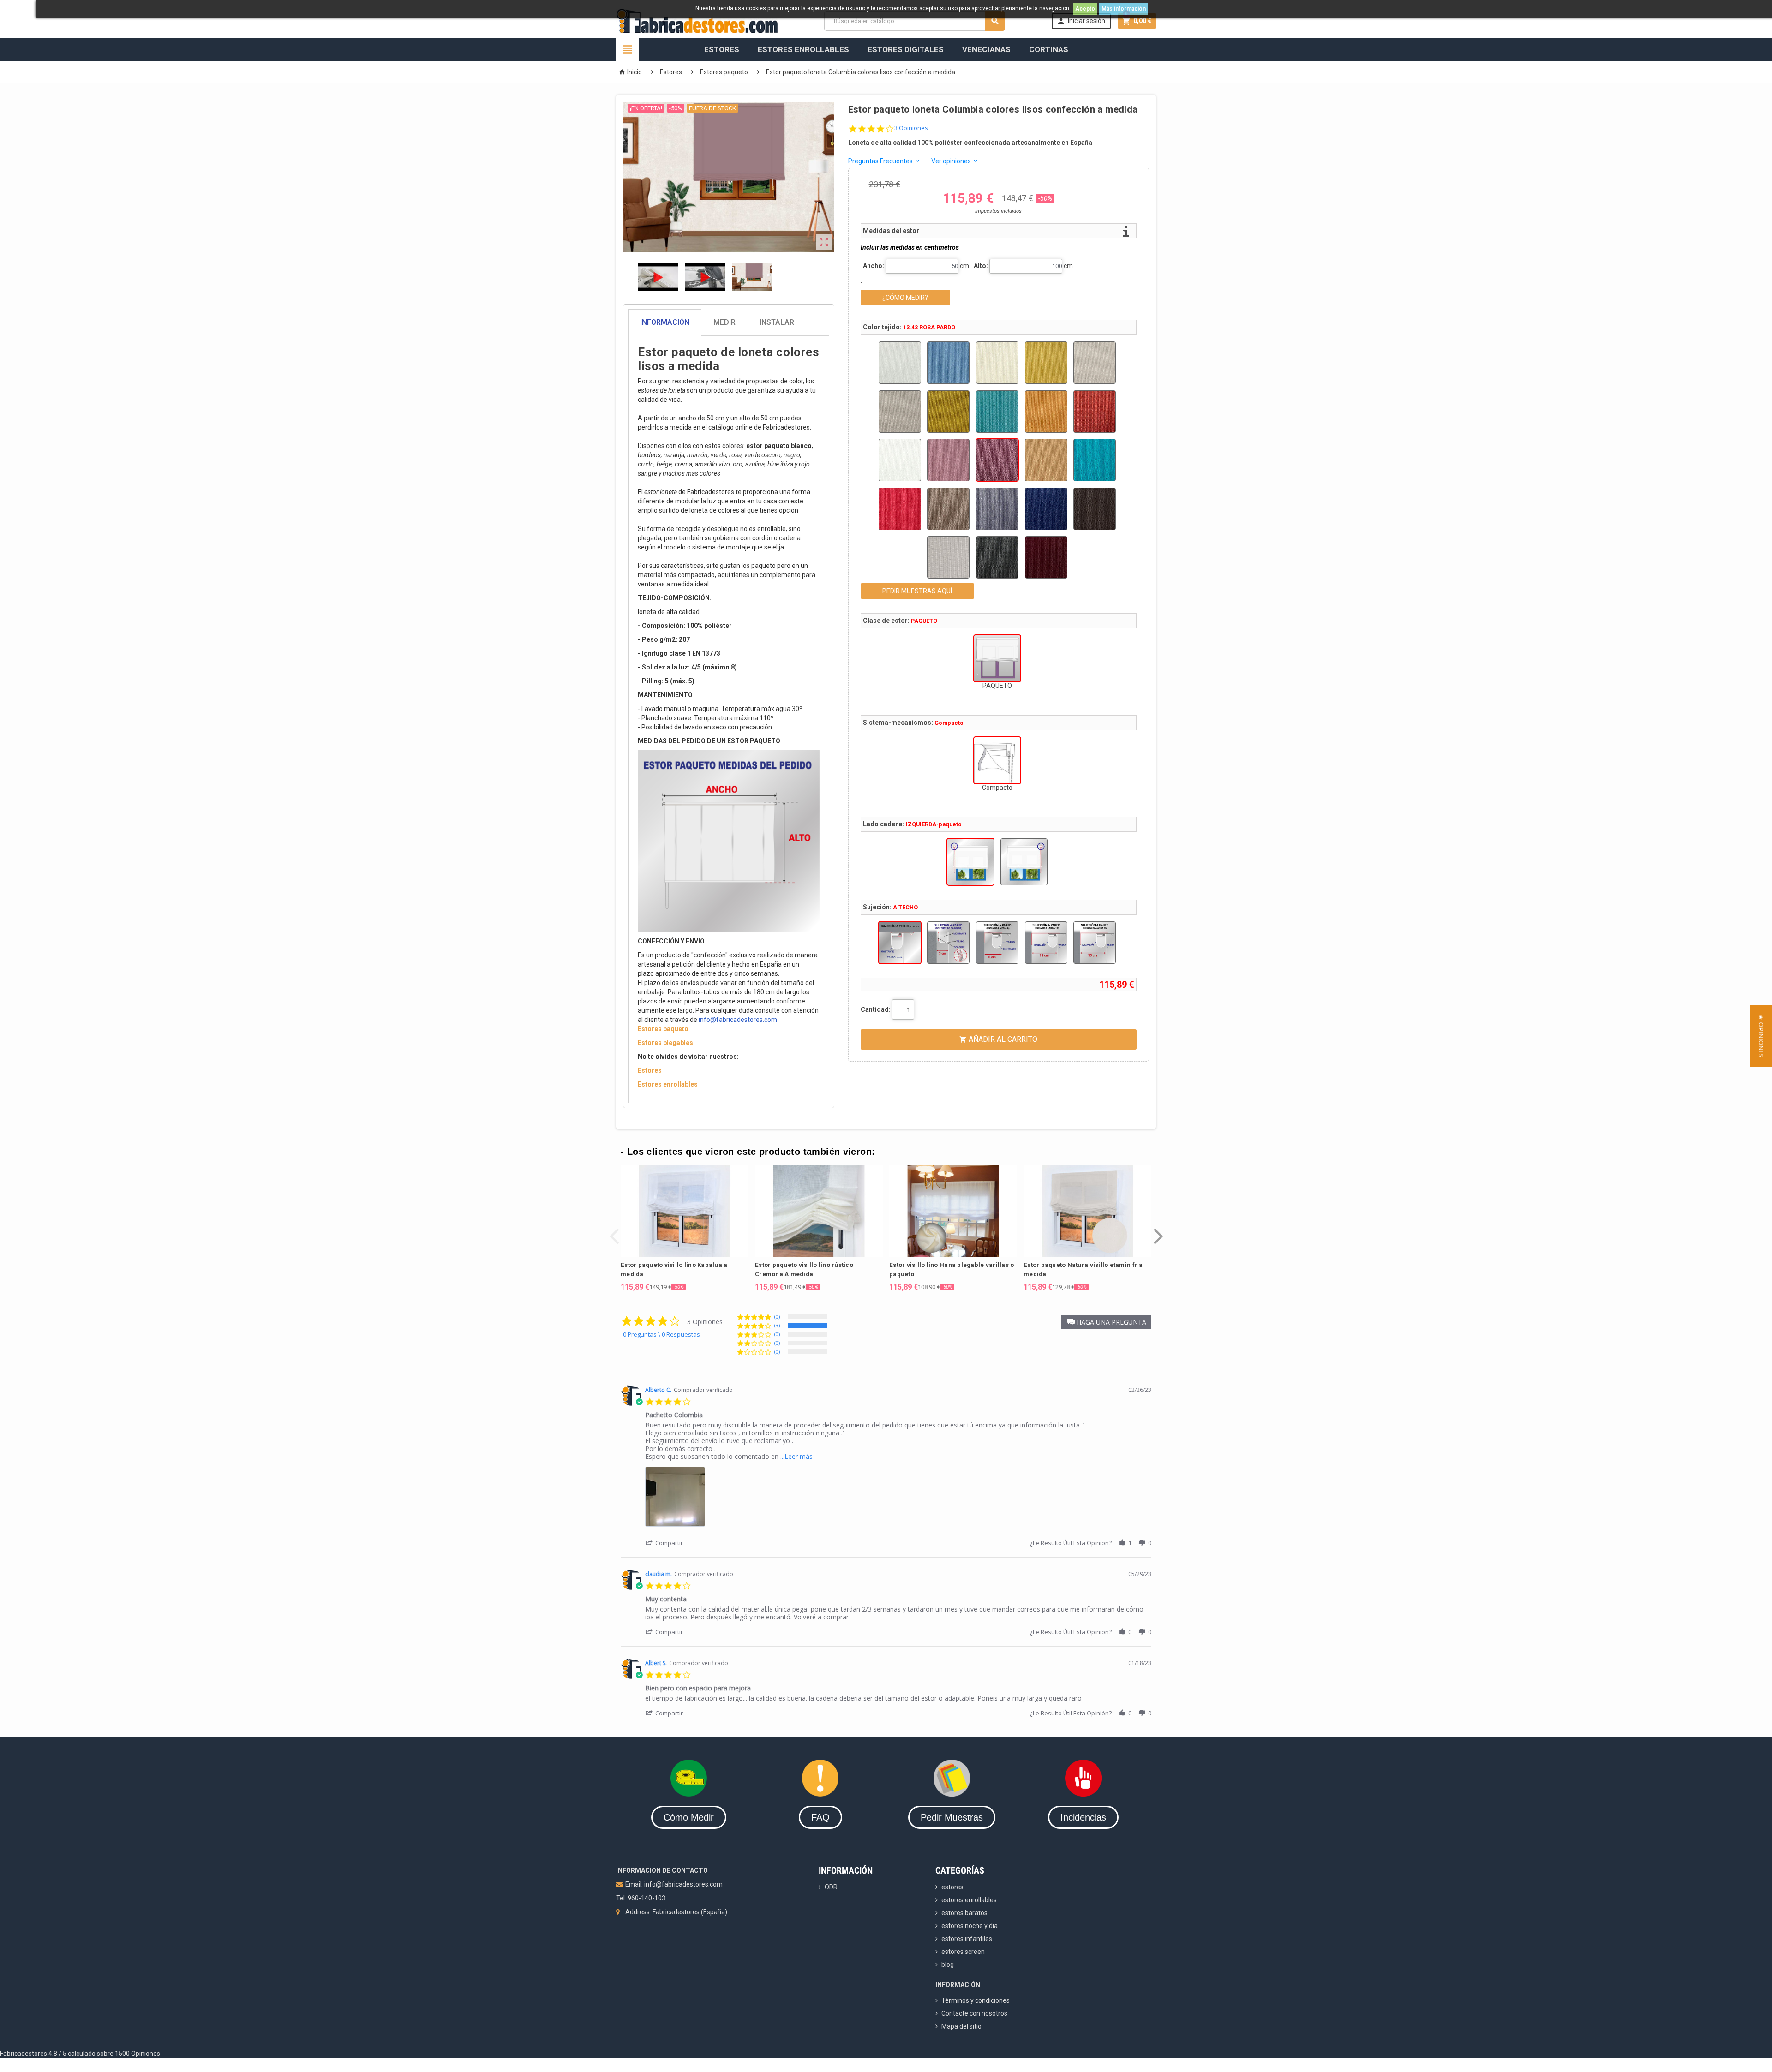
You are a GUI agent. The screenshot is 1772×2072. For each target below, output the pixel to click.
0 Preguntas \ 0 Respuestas (662, 1334)
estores (952, 1887)
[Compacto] (997, 760)
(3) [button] (777, 1325)
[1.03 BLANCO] (900, 363)
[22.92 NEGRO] (997, 557)
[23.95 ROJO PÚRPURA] (1046, 557)
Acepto (1085, 9)
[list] (898, 1499)
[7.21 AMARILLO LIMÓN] (948, 412)
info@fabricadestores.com (738, 1020)
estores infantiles (967, 1939)
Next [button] (1158, 1229)
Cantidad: (876, 1009)
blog (948, 1965)
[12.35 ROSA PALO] (948, 460)
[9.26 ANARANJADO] (1046, 412)
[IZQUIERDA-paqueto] (970, 862)
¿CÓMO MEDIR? (905, 298)
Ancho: (874, 266)
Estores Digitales (906, 49)
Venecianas (986, 49)
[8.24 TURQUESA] (997, 412)
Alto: (981, 266)
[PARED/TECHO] (948, 943)
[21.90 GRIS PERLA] (948, 557)
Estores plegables (665, 1043)
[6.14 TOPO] (900, 412)
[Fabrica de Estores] (697, 20)
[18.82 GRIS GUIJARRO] (997, 509)
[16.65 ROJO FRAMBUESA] (900, 509)
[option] (685, 1228)
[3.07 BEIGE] (997, 363)
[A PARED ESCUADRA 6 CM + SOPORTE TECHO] (997, 943)
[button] (1106, 1322)
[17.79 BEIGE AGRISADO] (948, 509)
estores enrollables (969, 1900)
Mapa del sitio (961, 2026)
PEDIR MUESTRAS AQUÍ (917, 591)
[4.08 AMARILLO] (1046, 363)
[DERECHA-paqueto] (1024, 862)
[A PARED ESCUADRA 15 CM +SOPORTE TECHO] (1095, 943)
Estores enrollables (668, 1084)
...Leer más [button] (796, 1456)
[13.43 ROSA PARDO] (997, 460)
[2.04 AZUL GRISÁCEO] (948, 363)
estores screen (963, 1952)
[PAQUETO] (997, 658)
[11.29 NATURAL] (900, 460)
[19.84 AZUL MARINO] (1046, 509)
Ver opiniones (955, 161)
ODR (831, 1887)
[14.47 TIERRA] (1046, 460)
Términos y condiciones (976, 2000)
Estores (722, 49)
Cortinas (1049, 49)
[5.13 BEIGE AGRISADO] (1095, 363)
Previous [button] (614, 1229)
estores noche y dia (970, 1926)
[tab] (729, 322)
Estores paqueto (663, 1029)
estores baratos (964, 1913)
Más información (1124, 9)
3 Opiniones (911, 128)
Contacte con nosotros (974, 2013)
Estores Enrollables (803, 49)
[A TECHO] (900, 943)
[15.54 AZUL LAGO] (1095, 460)
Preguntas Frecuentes (884, 161)
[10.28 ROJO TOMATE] (1095, 412)
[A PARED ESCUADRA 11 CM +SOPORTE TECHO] (1046, 943)
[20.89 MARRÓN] (1095, 509)
